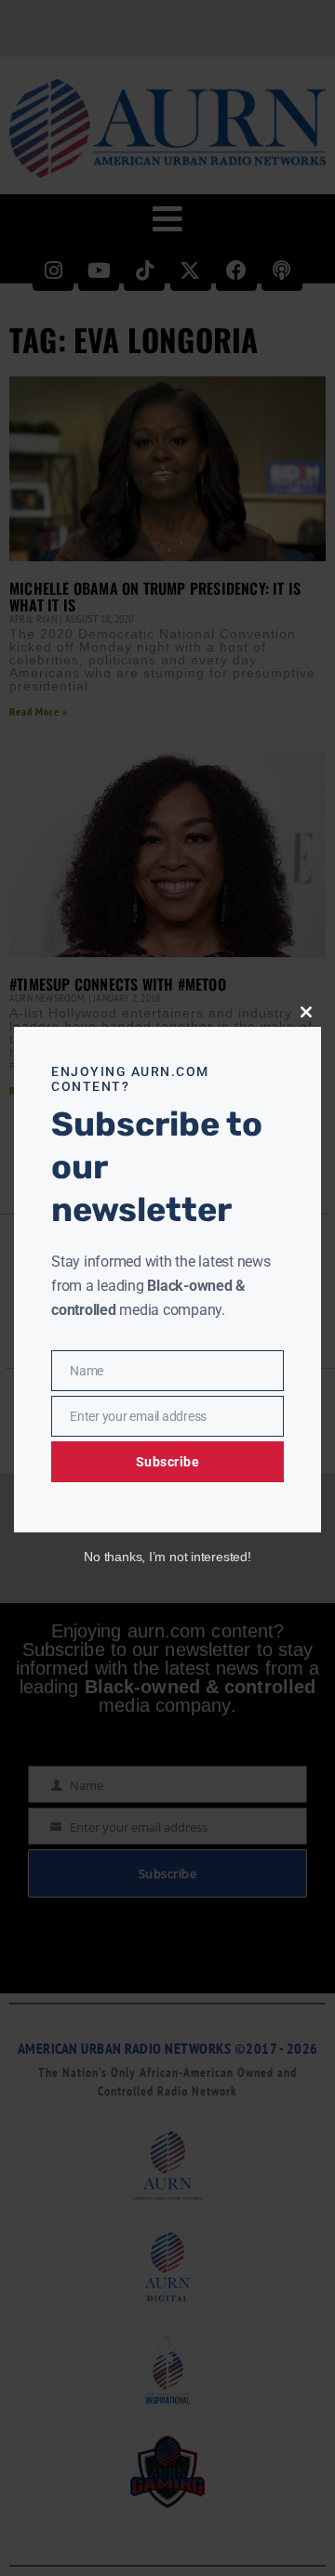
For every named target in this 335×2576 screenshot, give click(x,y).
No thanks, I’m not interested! (167, 1557)
